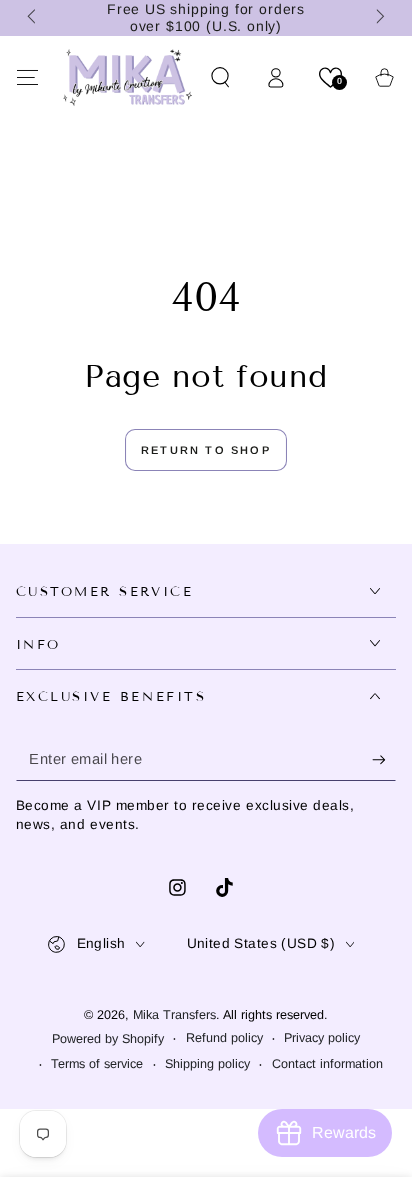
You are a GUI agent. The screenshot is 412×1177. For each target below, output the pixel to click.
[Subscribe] (384, 760)
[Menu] (27, 77)
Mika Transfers (174, 1015)
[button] (221, 77)
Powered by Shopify (108, 1039)
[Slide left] (34, 18)
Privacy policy (322, 1038)
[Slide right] (379, 18)
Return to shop (206, 450)
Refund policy (224, 1038)
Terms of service (97, 1064)
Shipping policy (207, 1064)
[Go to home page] (127, 77)
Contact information (327, 1064)
